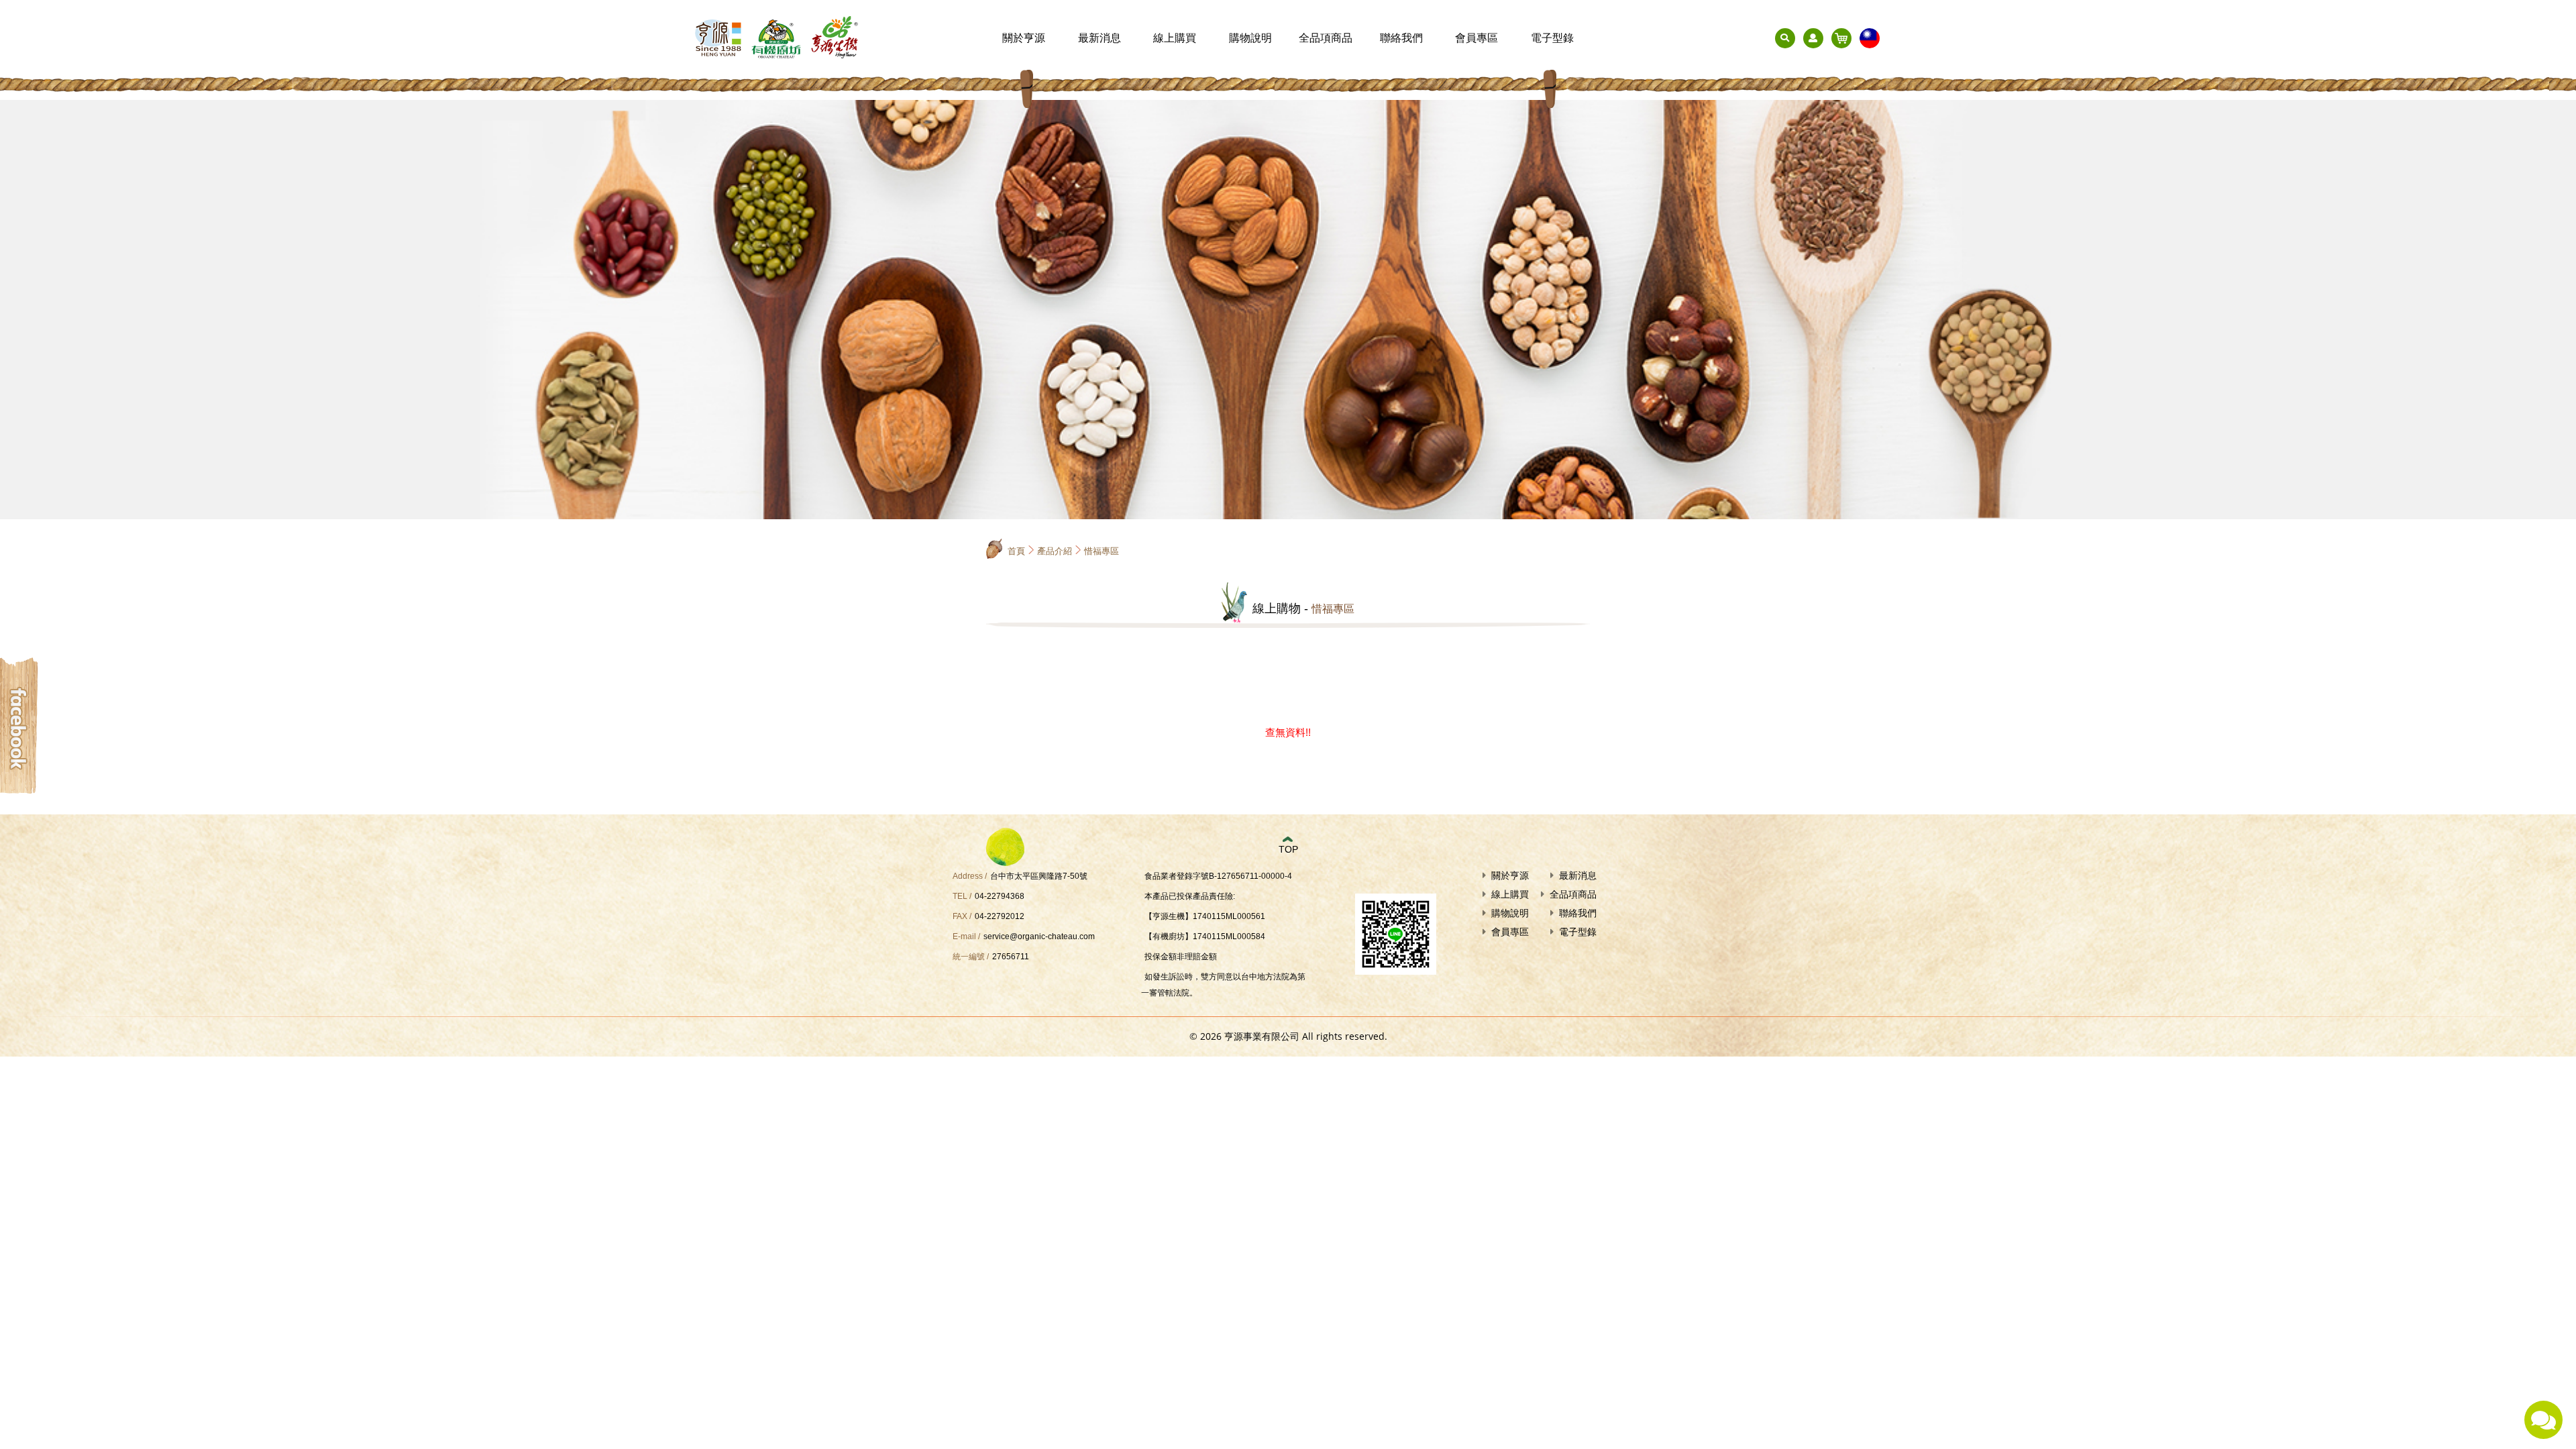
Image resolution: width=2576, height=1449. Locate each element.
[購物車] (1841, 38)
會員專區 (1477, 38)
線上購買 (1175, 38)
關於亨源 (1024, 38)
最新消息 (1099, 38)
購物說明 (1250, 38)
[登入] (1813, 38)
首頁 (1016, 551)
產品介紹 (1055, 551)
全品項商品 (1326, 38)
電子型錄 (1552, 38)
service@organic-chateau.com (1039, 936)
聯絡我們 (1401, 38)
